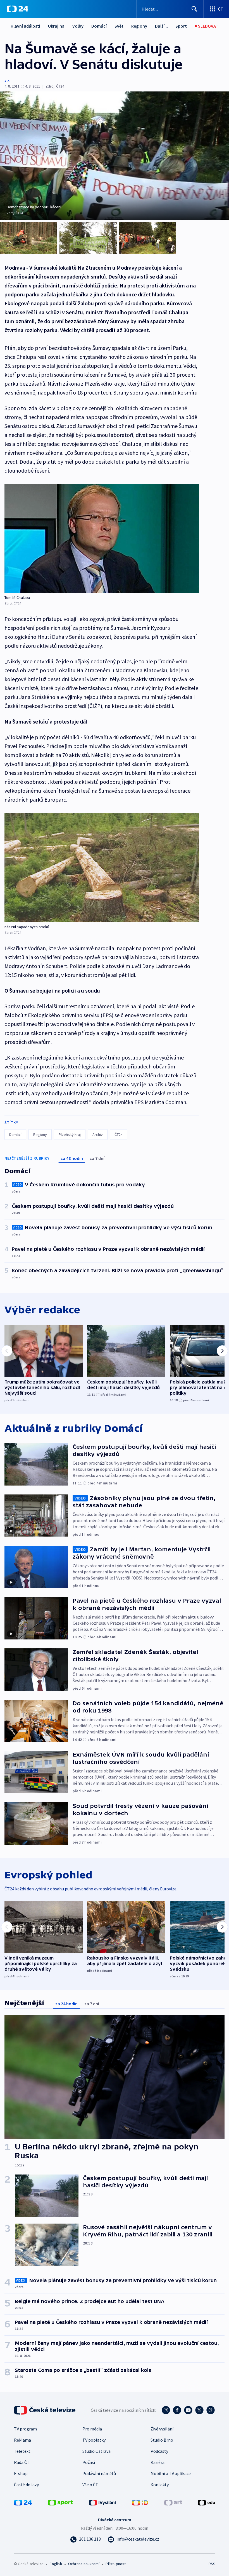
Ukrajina (56, 26)
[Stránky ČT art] (173, 2502)
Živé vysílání (162, 2429)
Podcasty (159, 2451)
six (7, 80)
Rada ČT (22, 2462)
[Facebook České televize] (177, 2410)
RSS (212, 2564)
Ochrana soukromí (84, 2564)
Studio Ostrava (96, 2451)
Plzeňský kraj (70, 1135)
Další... (161, 26)
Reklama (22, 2440)
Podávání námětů (99, 2473)
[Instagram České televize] (166, 2410)
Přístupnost (116, 2564)
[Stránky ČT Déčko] (140, 2502)
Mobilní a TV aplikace (171, 2473)
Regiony (139, 26)
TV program (25, 2429)
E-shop (21, 2473)
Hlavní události (25, 26)
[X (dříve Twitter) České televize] (199, 2410)
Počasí (89, 2462)
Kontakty (160, 2485)
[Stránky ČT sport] (60, 2502)
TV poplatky (94, 2440)
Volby (78, 26)
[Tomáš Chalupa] (102, 539)
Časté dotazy (26, 2485)
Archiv (98, 1135)
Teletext (22, 2451)
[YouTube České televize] (188, 2410)
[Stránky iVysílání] (102, 2502)
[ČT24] (17, 9)
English (56, 2564)
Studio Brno (162, 2440)
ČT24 (119, 1135)
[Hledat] (194, 9)
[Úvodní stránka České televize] (45, 2410)
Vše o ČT (90, 2485)
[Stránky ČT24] (23, 2502)
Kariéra (158, 2462)
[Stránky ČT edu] (206, 2502)
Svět (119, 26)
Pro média (92, 2429)
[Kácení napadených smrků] (102, 868)
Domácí (99, 26)
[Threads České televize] (211, 2410)
